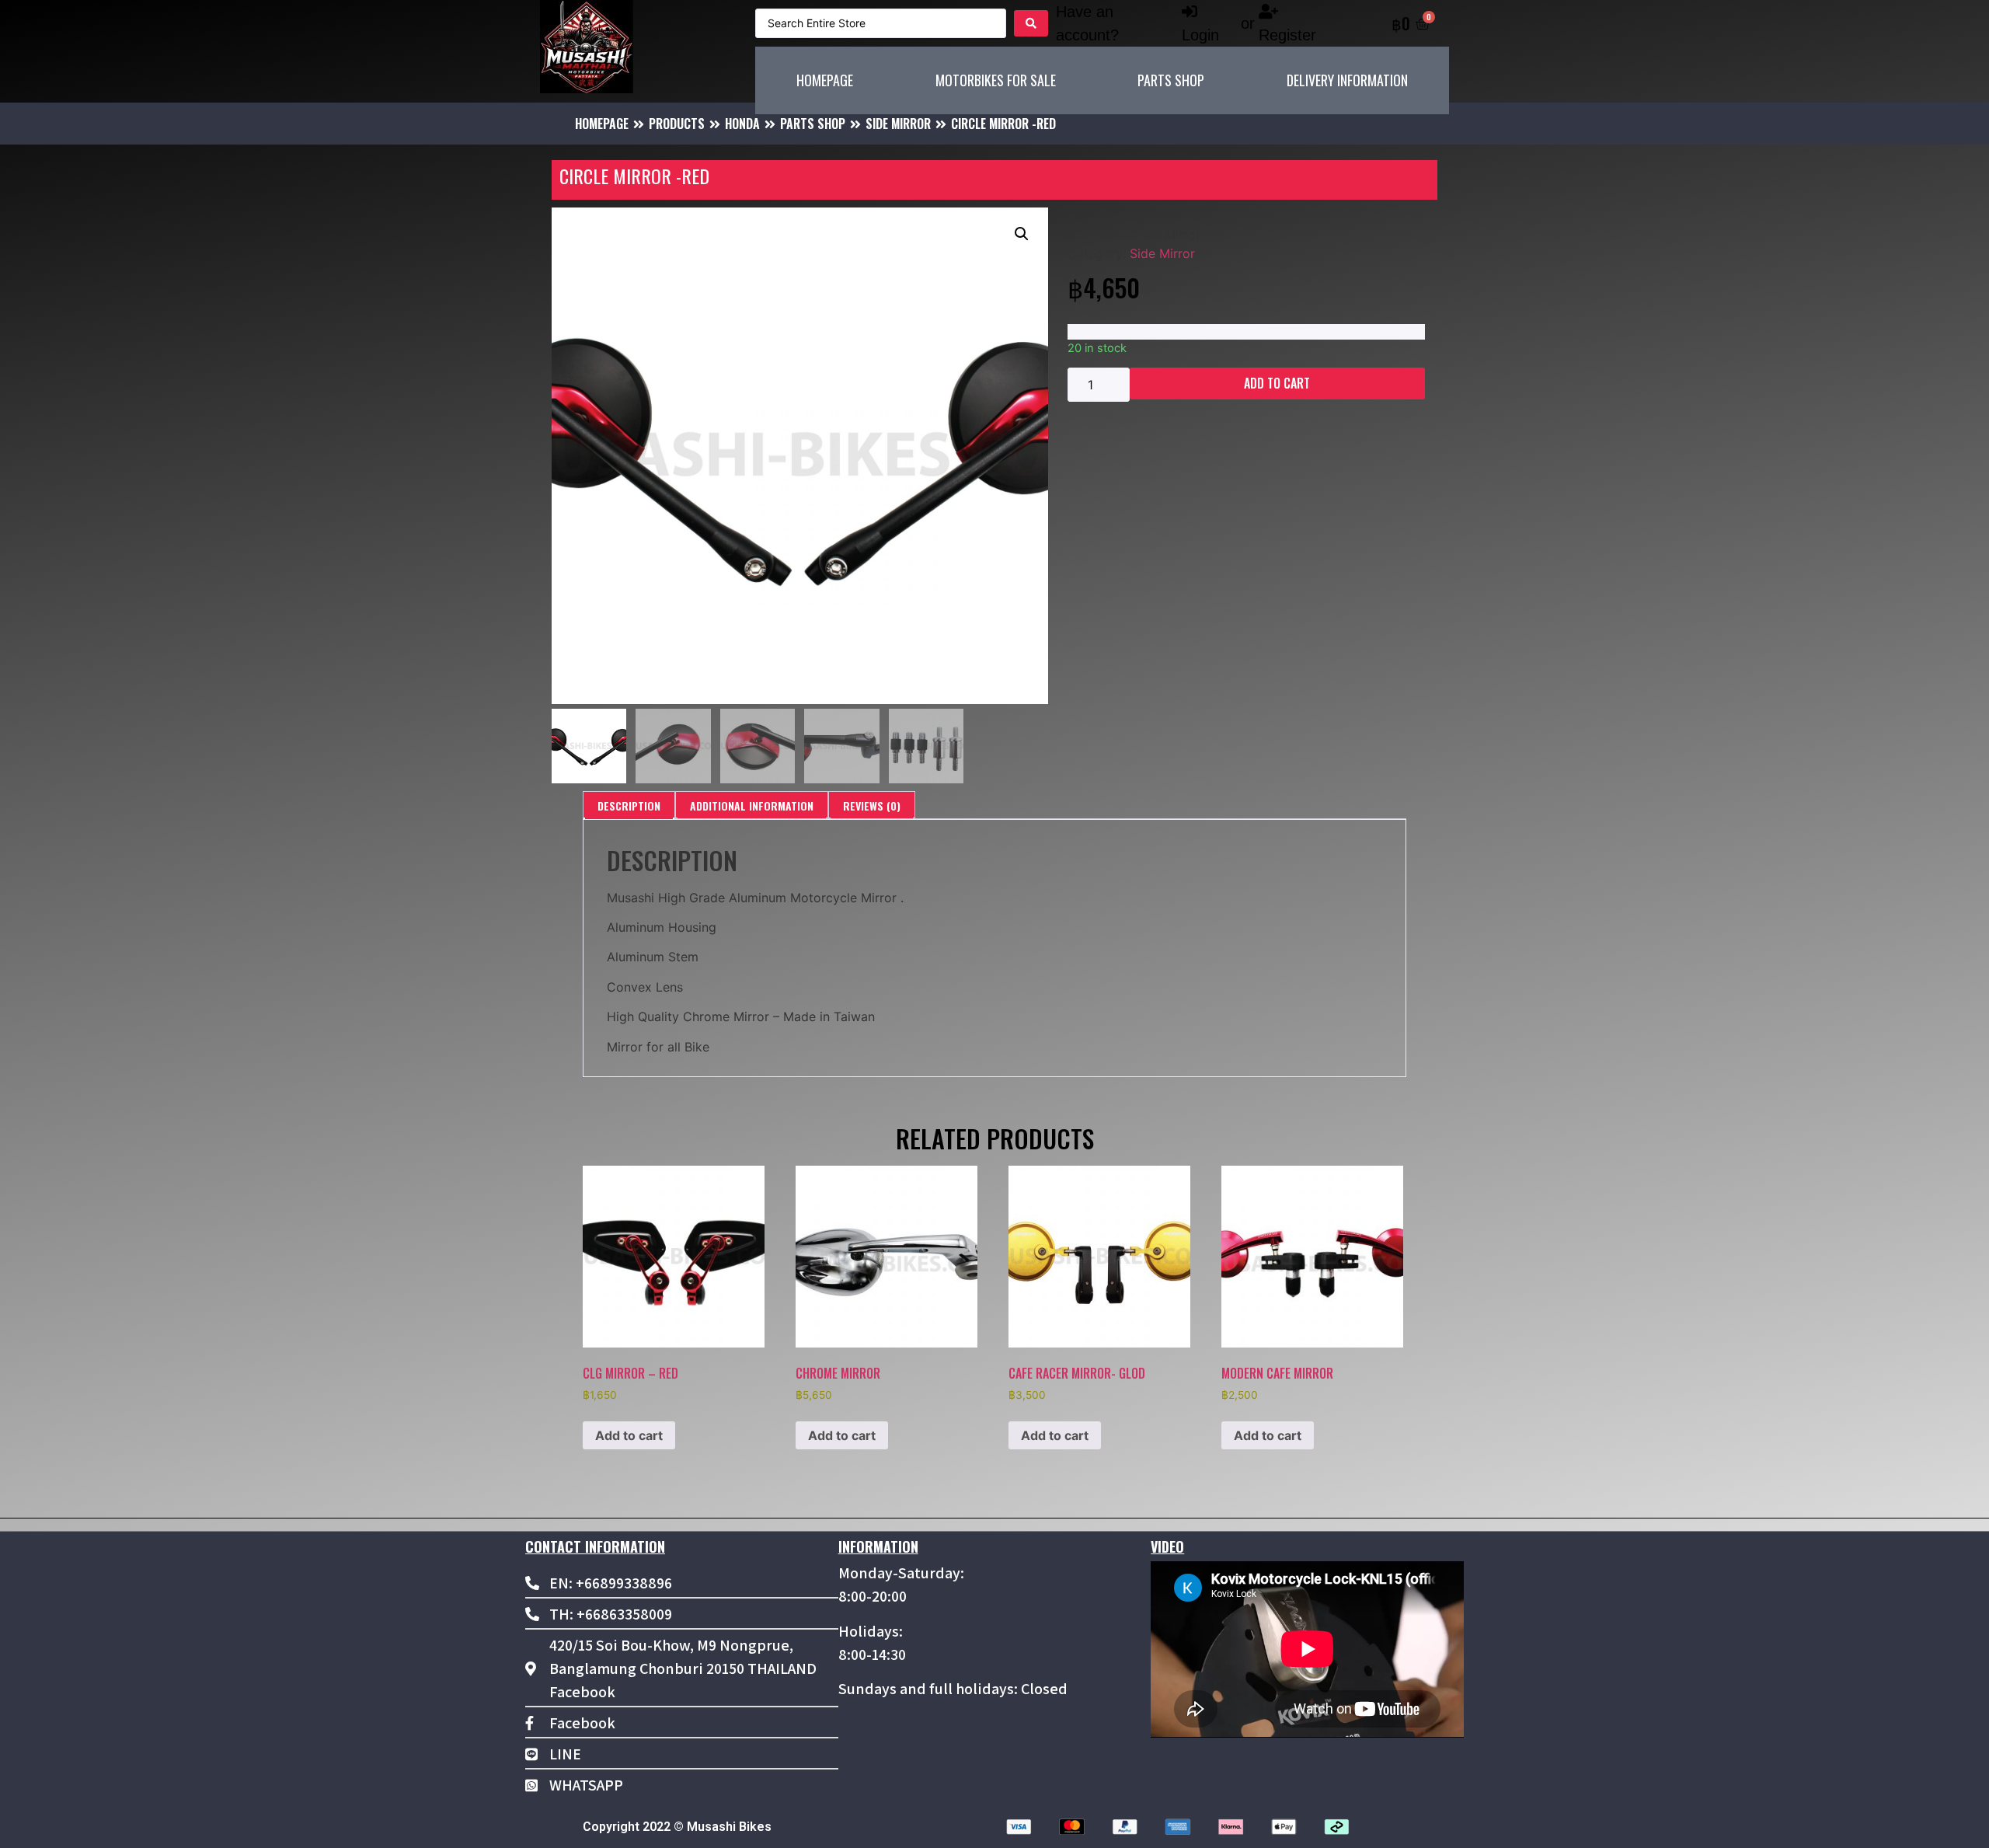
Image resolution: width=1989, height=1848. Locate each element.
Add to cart (1277, 383)
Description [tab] (629, 805)
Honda (742, 124)
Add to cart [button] (629, 1435)
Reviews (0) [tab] (872, 805)
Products (677, 124)
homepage (602, 124)
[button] (1022, 234)
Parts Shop (813, 124)
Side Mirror (898, 124)
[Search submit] (1031, 23)
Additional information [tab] (752, 805)
